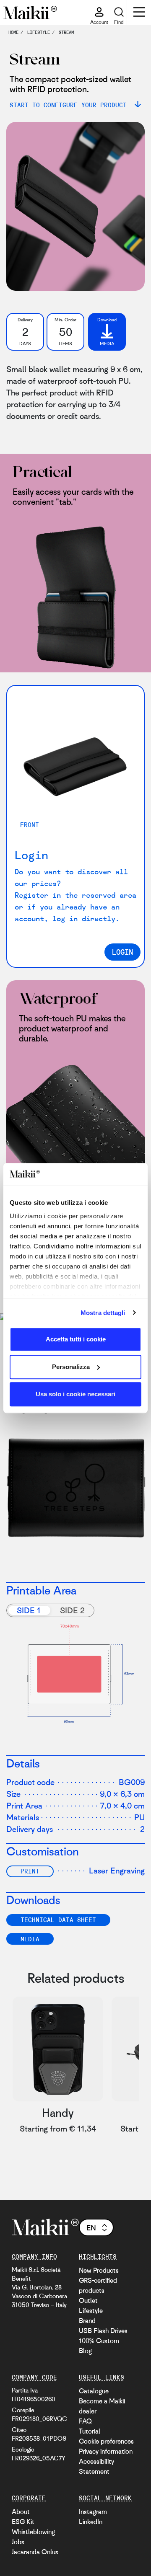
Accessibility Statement (96, 2466)
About (21, 2511)
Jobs (18, 2542)
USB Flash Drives (103, 2331)
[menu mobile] (139, 13)
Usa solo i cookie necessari (75, 1394)
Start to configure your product (70, 105)
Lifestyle (91, 2310)
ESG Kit (23, 2522)
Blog (85, 2351)
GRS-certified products (98, 2285)
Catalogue (94, 2391)
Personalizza (71, 1367)
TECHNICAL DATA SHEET (58, 1920)
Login (122, 952)
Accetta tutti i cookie (76, 1339)
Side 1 (29, 1610)
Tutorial (90, 2431)
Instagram (93, 2511)
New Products (99, 2270)
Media (30, 1939)
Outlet (88, 2300)
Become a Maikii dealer (102, 2406)
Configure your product (86, 2188)
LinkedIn (91, 2522)
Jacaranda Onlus (35, 2552)
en (91, 2227)
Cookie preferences (106, 2441)
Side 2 (72, 1610)
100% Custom (99, 2341)
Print (30, 1871)
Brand (87, 2320)
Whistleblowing (33, 2532)
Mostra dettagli (103, 1313)
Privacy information (106, 2451)
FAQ (85, 2421)
